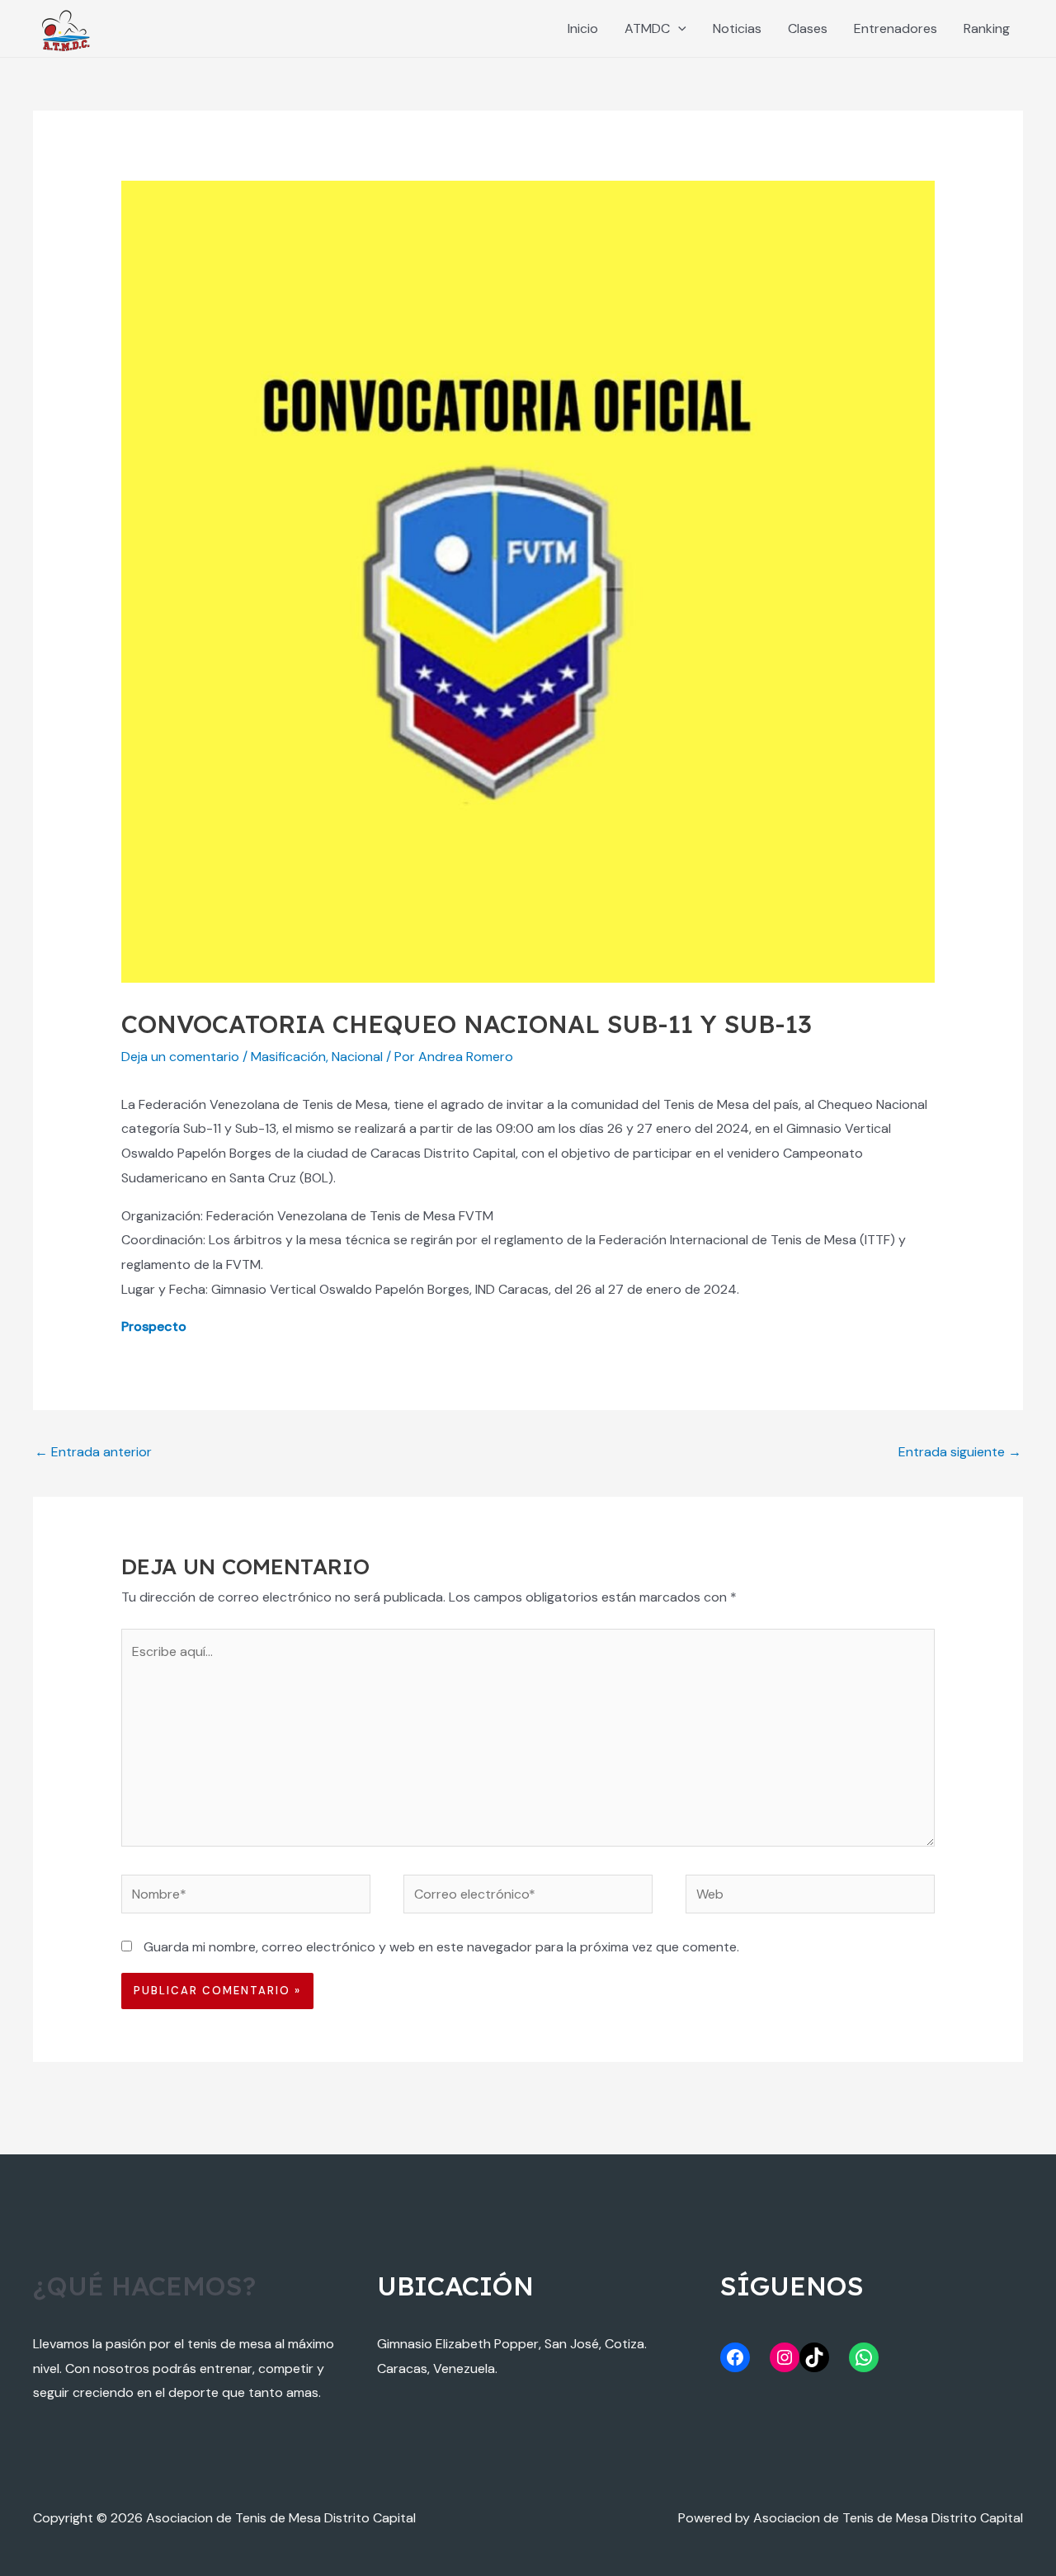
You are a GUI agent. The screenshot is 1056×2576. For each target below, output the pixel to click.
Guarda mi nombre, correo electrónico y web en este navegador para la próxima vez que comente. (441, 1947)
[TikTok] (814, 2357)
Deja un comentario (180, 1057)
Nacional (357, 1057)
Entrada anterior (93, 1452)
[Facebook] (735, 2357)
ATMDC (647, 28)
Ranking (987, 28)
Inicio (583, 28)
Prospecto (154, 1326)
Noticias (737, 28)
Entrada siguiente (960, 1452)
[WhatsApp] (864, 2357)
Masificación (288, 1057)
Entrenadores (896, 28)
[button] (678, 28)
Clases (808, 28)
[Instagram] (785, 2357)
